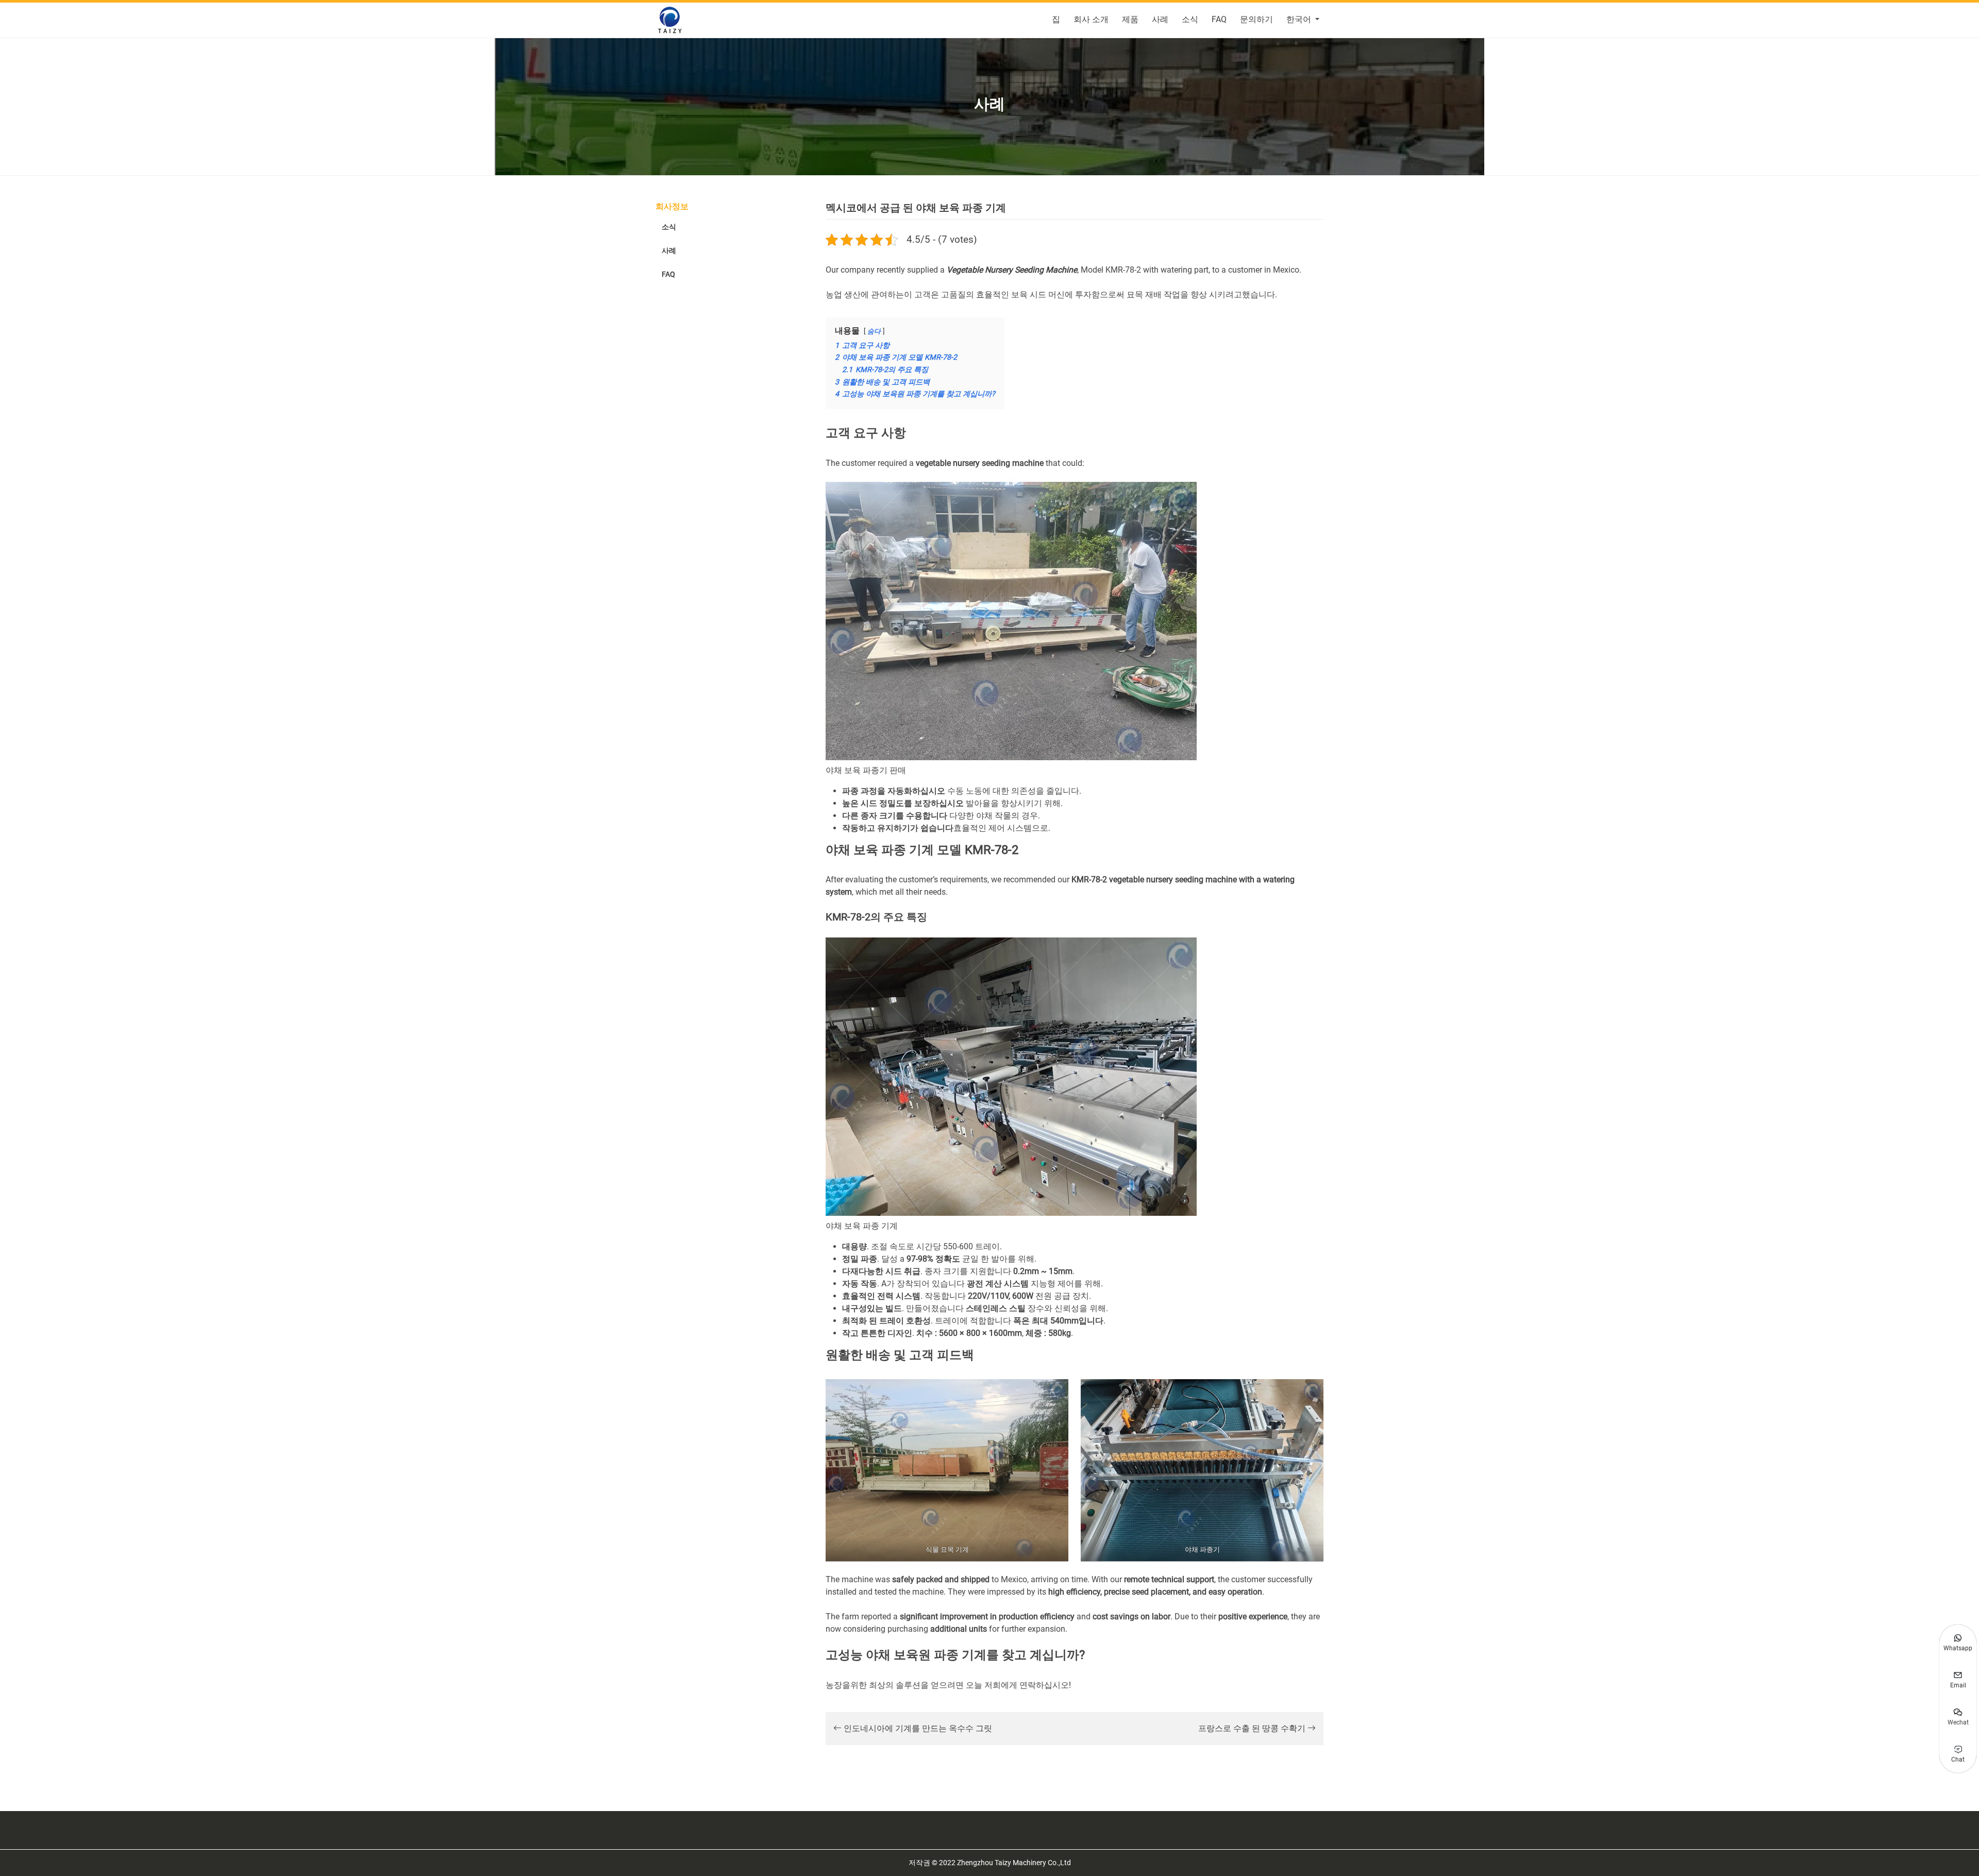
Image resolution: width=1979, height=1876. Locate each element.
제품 (1130, 19)
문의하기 (1256, 19)
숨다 (874, 331)
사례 (1160, 19)
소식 (1190, 19)
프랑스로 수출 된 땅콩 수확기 (1253, 1728)
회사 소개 (1091, 19)
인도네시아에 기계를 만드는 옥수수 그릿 (917, 1728)
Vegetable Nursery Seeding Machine (1012, 270)
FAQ (1219, 19)
